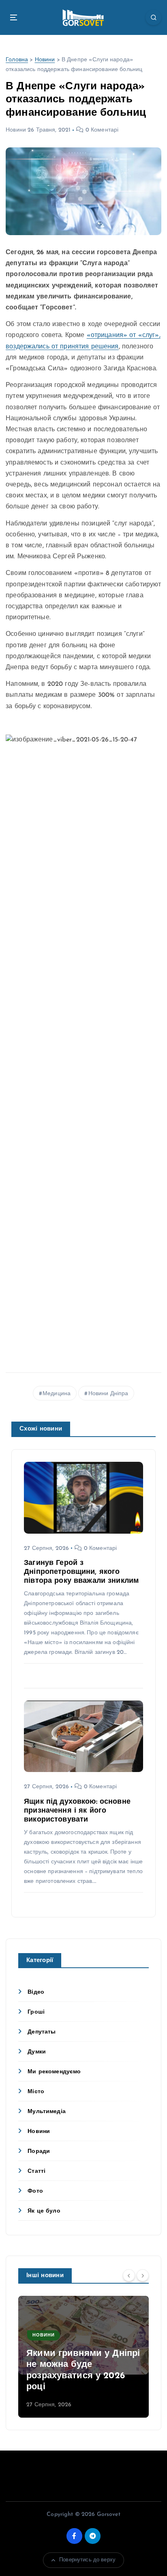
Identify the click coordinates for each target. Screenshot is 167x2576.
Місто (36, 2092)
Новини (45, 60)
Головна (17, 60)
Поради (39, 2151)
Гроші (36, 2012)
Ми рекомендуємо (54, 2072)
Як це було (44, 2211)
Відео (36, 1992)
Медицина (57, 1394)
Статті (36, 2171)
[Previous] (129, 2275)
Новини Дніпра (108, 1394)
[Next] (143, 2275)
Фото (35, 2191)
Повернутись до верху (87, 2560)
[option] (83, 2357)
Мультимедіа (47, 2112)
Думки (37, 2052)
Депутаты (42, 2032)
